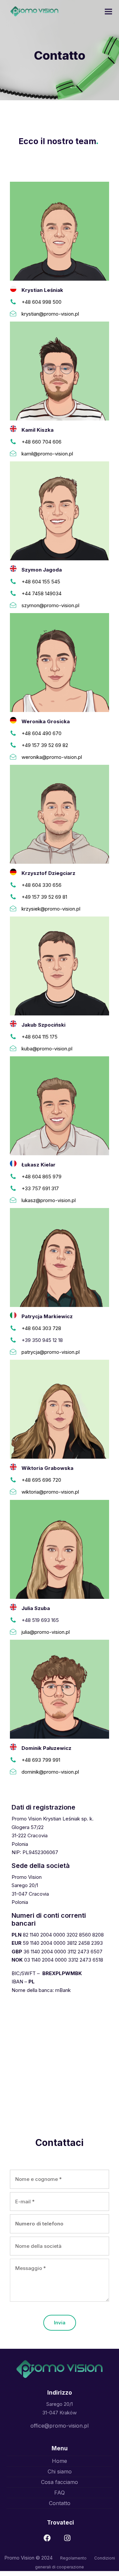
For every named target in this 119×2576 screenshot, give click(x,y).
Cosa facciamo (59, 2482)
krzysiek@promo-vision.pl (51, 909)
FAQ (59, 2493)
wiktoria (30, 1492)
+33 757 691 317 (40, 1188)
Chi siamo (60, 2471)
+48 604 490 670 (41, 733)
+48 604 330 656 (41, 885)
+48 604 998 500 (41, 302)
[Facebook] (49, 2540)
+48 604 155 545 (41, 582)
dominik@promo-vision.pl (50, 1772)
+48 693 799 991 (41, 1760)
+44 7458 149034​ (41, 593)
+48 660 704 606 (41, 442)
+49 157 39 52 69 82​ (45, 745)
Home (59, 2461)
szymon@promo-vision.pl (50, 605)
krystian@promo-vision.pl (50, 314)
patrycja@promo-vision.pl (51, 1352)
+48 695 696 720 (41, 1480)
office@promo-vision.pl (59, 2426)
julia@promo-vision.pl (46, 1632)
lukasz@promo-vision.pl (49, 1200)
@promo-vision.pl (59, 1492)
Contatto (60, 2503)
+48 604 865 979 (41, 1177)
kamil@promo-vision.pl (47, 454)
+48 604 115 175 (40, 1037)
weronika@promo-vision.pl (52, 757)
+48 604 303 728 (41, 1328)
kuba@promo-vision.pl (47, 1049)
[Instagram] (69, 2540)
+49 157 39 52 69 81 (44, 897)
